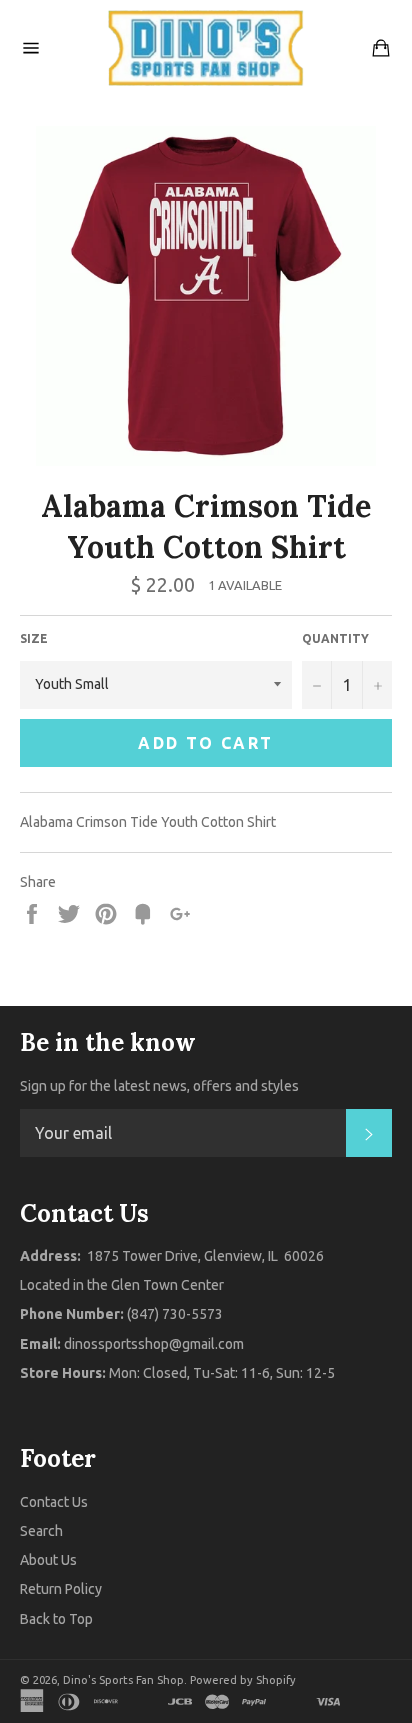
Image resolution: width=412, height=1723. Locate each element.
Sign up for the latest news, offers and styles (159, 1086)
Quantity (335, 638)
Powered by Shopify (243, 1680)
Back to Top (56, 1619)
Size (34, 638)
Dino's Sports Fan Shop (123, 1680)
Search (41, 1531)
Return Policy (61, 1589)
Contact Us (54, 1502)
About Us (48, 1560)
